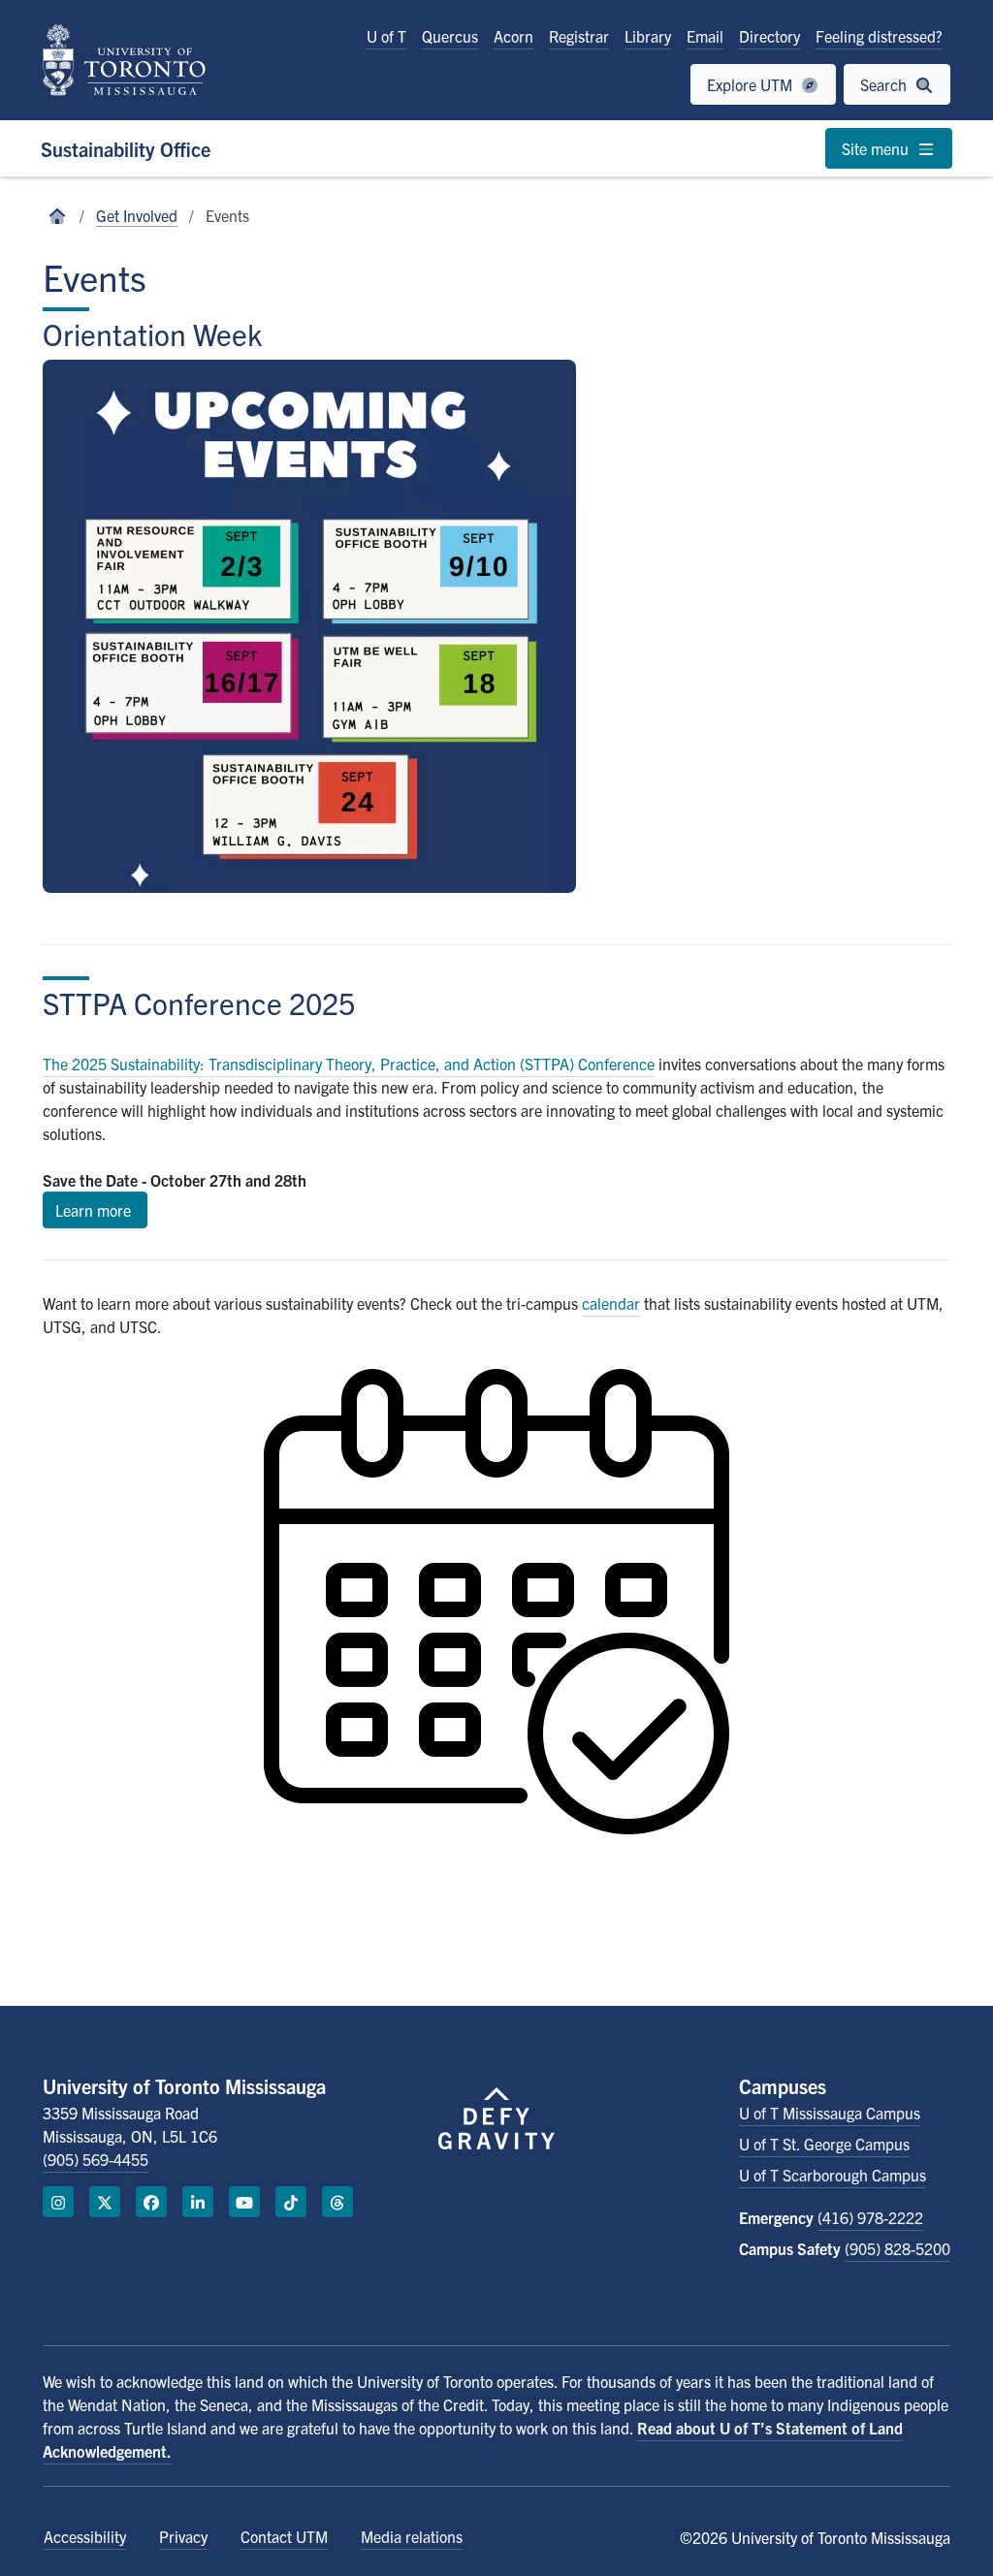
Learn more (95, 1210)
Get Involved (137, 215)
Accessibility (85, 2536)
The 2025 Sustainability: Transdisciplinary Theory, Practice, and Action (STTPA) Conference (349, 1064)
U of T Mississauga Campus (830, 2113)
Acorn (513, 36)
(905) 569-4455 (96, 2159)
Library (648, 36)
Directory (769, 36)
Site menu (877, 148)
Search (885, 84)
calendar (611, 1303)
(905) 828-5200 (897, 2248)
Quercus (450, 36)
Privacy (183, 2536)
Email (705, 36)
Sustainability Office (126, 149)
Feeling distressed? (879, 36)
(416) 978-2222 (870, 2217)
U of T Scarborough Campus (833, 2175)
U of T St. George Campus (824, 2144)
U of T (386, 36)
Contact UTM (284, 2536)
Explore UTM (752, 84)
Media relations (412, 2536)
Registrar (579, 36)
